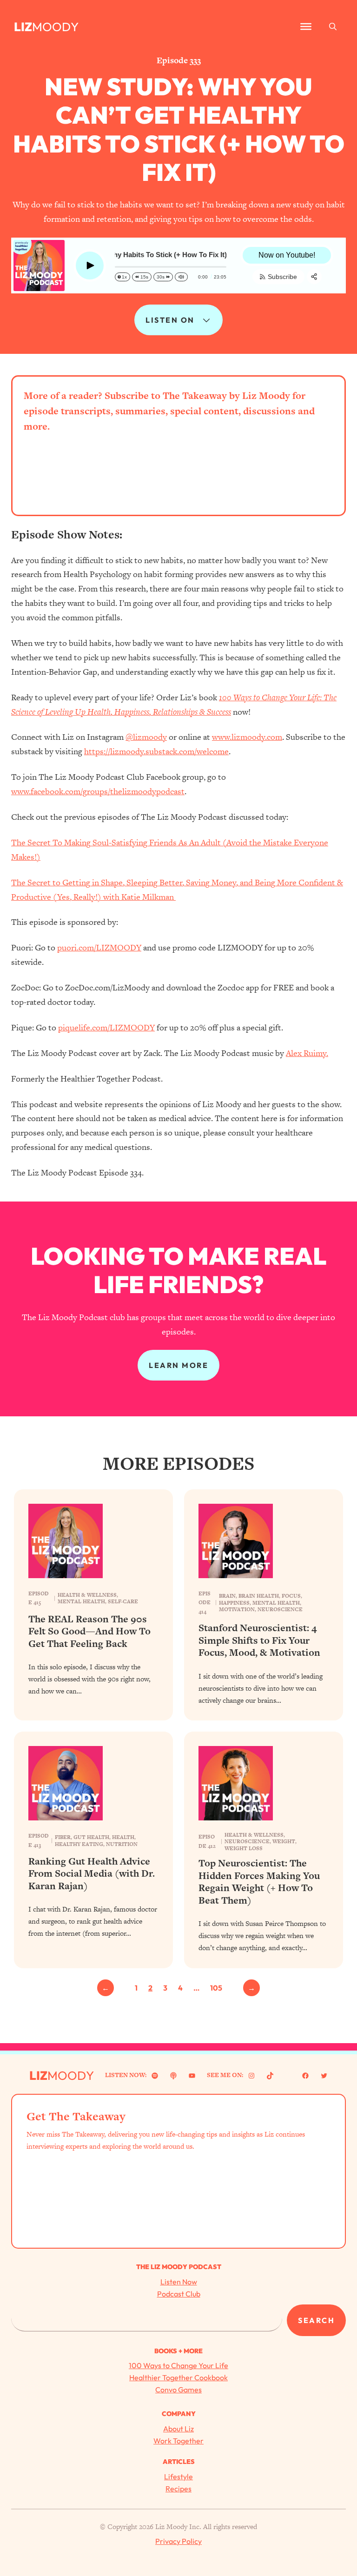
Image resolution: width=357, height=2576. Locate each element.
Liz (23, 27)
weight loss (244, 1848)
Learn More (178, 1365)
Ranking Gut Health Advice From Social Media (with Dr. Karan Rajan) (92, 1874)
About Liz (178, 2429)
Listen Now (179, 2282)
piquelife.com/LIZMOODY (106, 1027)
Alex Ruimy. (307, 1053)
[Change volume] (181, 277)
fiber (63, 1837)
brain (227, 1596)
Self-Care (123, 1601)
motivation (237, 1609)
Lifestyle (178, 2476)
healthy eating (79, 1844)
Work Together (178, 2441)
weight (284, 1841)
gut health (91, 1837)
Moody (55, 27)
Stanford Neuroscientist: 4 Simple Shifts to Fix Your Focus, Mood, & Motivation (259, 1640)
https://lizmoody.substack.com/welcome (156, 751)
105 (216, 1988)
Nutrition (122, 1844)
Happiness (234, 1603)
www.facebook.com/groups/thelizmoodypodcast (98, 791)
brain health (259, 1596)
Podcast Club (179, 2294)
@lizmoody (146, 737)
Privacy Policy (178, 2541)
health (123, 1837)
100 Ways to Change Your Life (178, 2365)
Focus (291, 1596)
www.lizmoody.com (247, 737)
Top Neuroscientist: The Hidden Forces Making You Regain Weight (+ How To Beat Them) (259, 1882)
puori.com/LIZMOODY (99, 947)
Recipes (178, 2489)
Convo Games (178, 2390)
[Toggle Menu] (306, 27)
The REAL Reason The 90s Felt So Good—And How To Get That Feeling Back (89, 1631)
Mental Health (81, 1601)
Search (316, 2320)
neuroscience (280, 1609)
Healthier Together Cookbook (178, 2377)
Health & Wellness (87, 1595)
